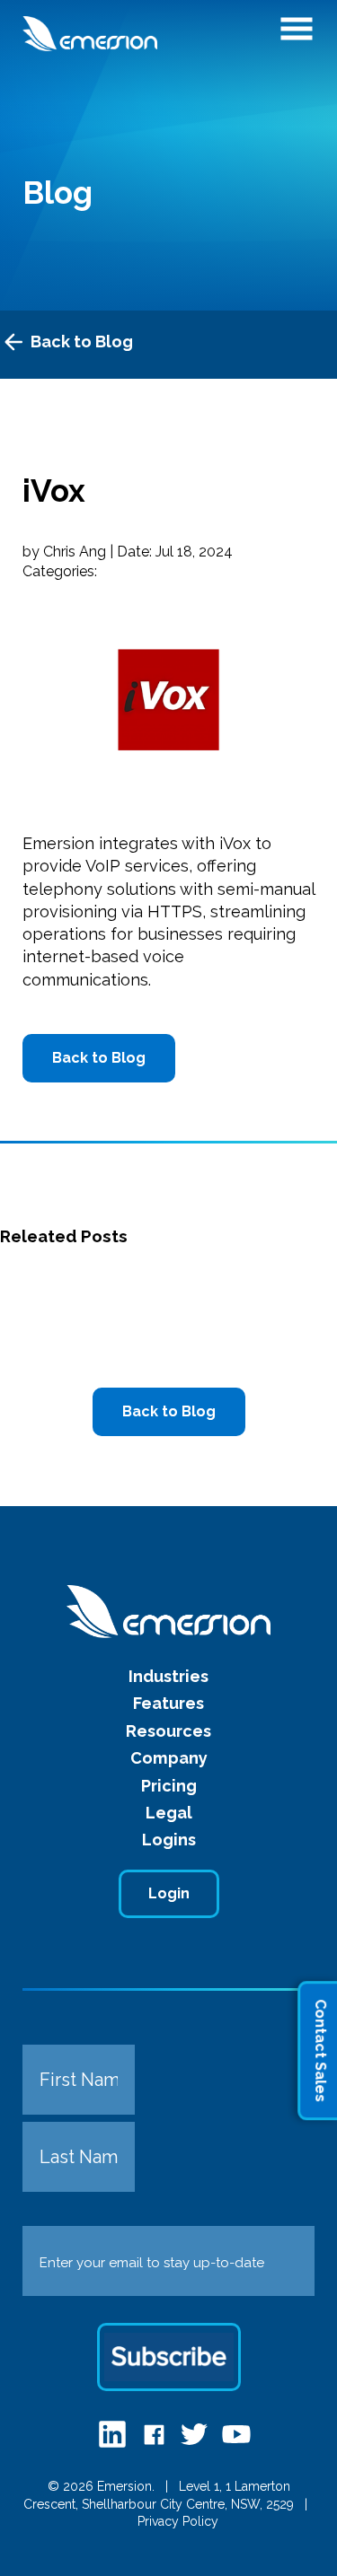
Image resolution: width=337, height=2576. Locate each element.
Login (169, 1893)
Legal (169, 1813)
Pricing (169, 1786)
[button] (297, 34)
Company (169, 1758)
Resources (168, 1731)
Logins (169, 1840)
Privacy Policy (178, 2521)
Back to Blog (82, 342)
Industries (168, 1676)
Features (168, 1703)
